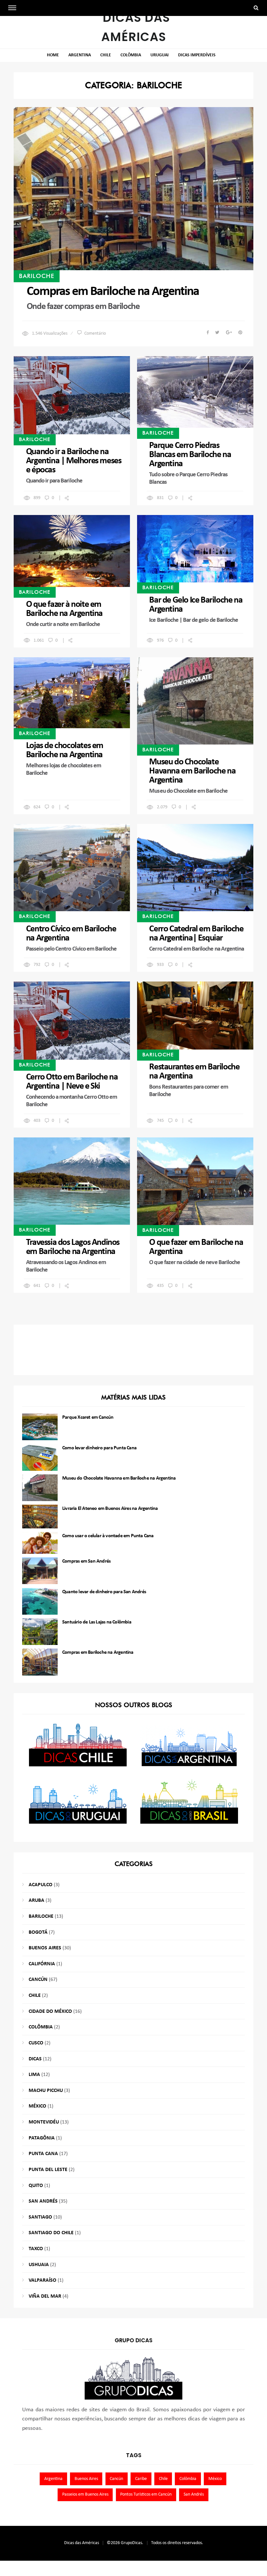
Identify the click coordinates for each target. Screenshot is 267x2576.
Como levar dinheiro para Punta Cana (99, 1448)
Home (53, 55)
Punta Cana (43, 2154)
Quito (36, 2186)
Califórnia (42, 1964)
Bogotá (38, 1932)
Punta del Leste (48, 2170)
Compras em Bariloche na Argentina (113, 292)
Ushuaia (39, 2265)
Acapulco (41, 1885)
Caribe (141, 2479)
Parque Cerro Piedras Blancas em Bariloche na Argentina (190, 455)
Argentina (80, 55)
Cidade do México (50, 2012)
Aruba (36, 1901)
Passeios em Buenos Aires (85, 2494)
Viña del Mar (45, 2296)
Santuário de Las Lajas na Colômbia (97, 1622)
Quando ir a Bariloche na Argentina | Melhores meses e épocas (74, 461)
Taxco (36, 2249)
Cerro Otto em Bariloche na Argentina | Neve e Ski (72, 1082)
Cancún (38, 1980)
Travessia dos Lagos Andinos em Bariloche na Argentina (73, 1247)
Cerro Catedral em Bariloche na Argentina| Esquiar (196, 934)
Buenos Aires (45, 1948)
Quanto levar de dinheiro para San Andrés (104, 1592)
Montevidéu (44, 2122)
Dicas (35, 2059)
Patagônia (42, 2138)
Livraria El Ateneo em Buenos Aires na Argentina (110, 1509)
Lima (34, 2075)
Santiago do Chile (51, 2233)
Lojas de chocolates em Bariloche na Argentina (65, 750)
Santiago (40, 2217)
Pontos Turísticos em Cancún (146, 2494)
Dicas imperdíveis (197, 55)
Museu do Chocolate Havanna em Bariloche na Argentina (192, 771)
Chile (106, 55)
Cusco (36, 2043)
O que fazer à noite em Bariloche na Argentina (64, 609)
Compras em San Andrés (86, 1561)
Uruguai (160, 55)
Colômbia (131, 55)
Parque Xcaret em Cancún (88, 1417)
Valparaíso (42, 2280)
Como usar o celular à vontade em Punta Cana (108, 1536)
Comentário (95, 334)
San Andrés (43, 2201)
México (37, 2106)
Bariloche (37, 276)
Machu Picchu (46, 2091)
